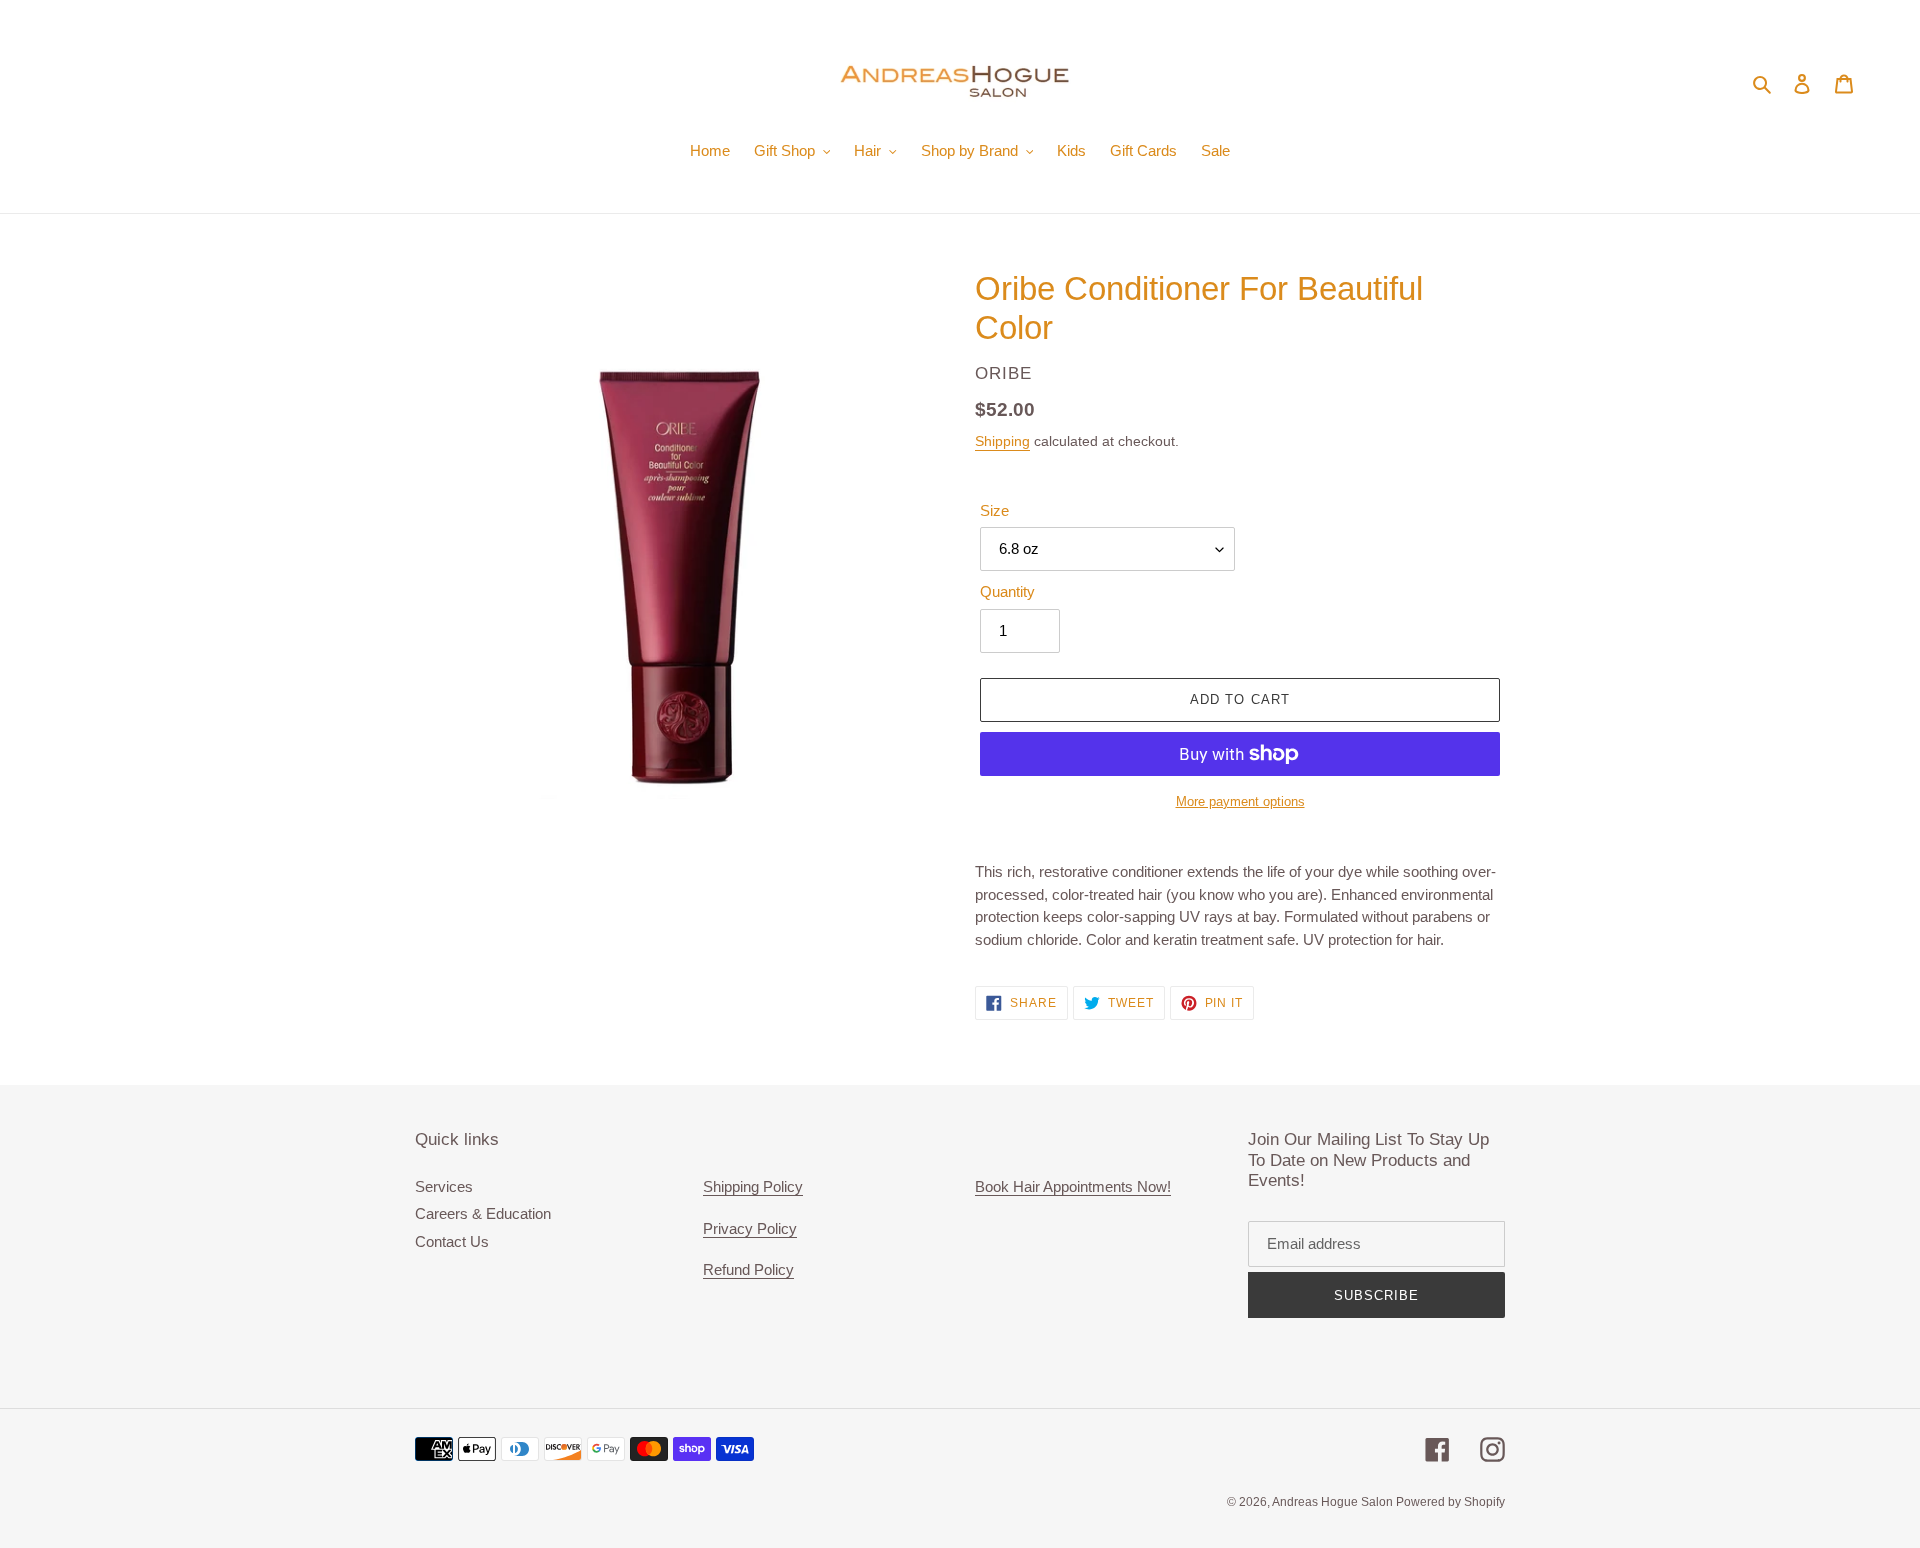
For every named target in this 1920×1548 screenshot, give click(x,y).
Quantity (1007, 591)
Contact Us (452, 1241)
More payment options (1240, 801)
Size (994, 510)
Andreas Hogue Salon (1334, 1502)
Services (444, 1186)
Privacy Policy (750, 1228)
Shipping (1002, 441)
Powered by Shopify (1450, 1502)
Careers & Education (483, 1213)
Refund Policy (748, 1269)
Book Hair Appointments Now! (1073, 1186)
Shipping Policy (753, 1186)
